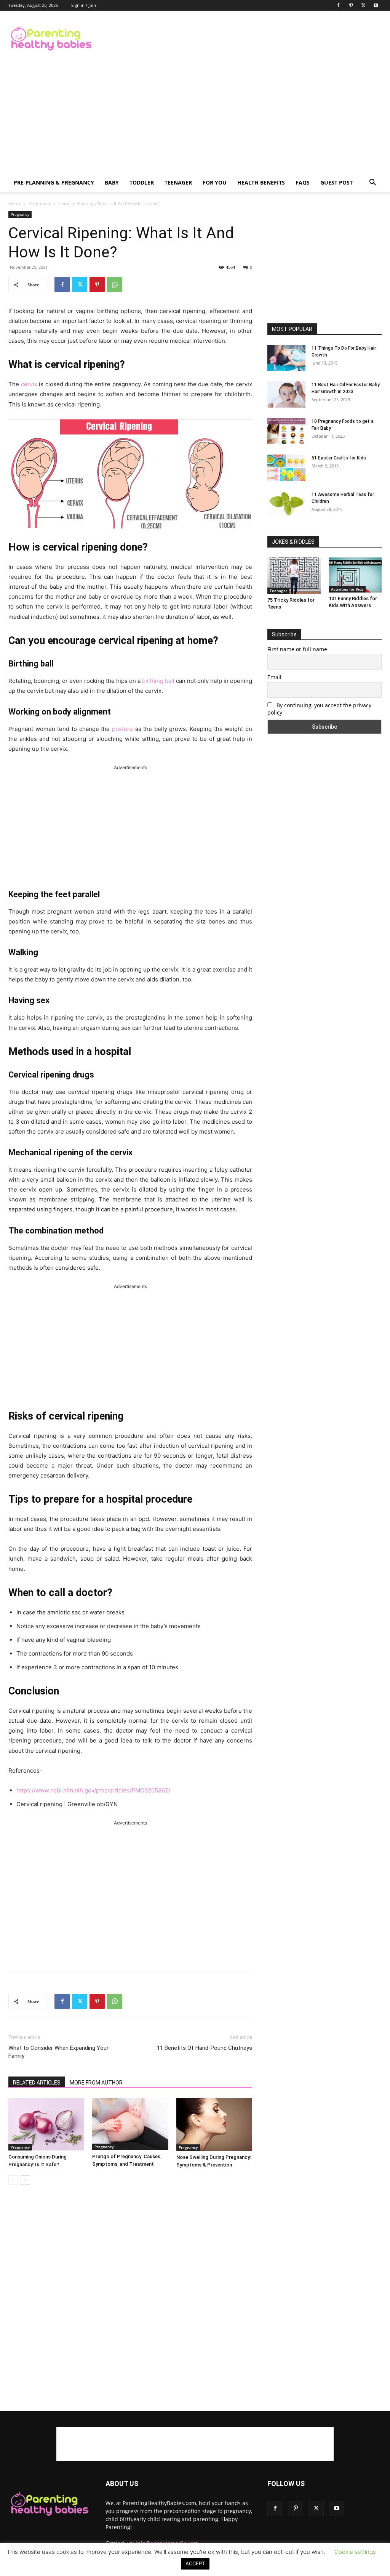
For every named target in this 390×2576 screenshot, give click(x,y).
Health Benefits (261, 182)
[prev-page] (13, 2180)
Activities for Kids (347, 589)
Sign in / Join (84, 5)
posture (122, 729)
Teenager (178, 182)
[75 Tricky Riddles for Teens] (294, 576)
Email (274, 677)
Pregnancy (40, 203)
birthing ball (158, 681)
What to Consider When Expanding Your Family (58, 2052)
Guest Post (336, 182)
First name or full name (297, 649)
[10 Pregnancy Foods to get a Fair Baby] (286, 431)
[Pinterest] (351, 5)
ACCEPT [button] (195, 2563)
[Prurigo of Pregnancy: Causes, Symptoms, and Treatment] (130, 2124)
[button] (372, 183)
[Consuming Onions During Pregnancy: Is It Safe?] (46, 2124)
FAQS (303, 182)
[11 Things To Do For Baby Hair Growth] (286, 358)
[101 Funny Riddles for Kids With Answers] (355, 575)
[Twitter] (363, 5)
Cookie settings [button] (355, 2552)
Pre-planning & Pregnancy (54, 182)
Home (15, 203)
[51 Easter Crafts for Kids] (286, 468)
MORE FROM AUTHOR (96, 2083)
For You (215, 182)
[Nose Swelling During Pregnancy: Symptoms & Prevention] (214, 2125)
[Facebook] (338, 5)
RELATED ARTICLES (37, 2083)
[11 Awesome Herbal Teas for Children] (286, 504)
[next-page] (25, 2180)
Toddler (142, 182)
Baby (112, 182)
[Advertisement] (243, 39)
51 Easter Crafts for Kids (339, 458)
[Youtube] (376, 5)
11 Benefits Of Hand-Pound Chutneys (205, 2048)
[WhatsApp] (115, 284)
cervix (29, 384)
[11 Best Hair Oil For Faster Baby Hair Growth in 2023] (286, 394)
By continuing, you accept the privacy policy (319, 709)
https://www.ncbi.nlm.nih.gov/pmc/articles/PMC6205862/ (93, 1790)
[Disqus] (130, 2298)
